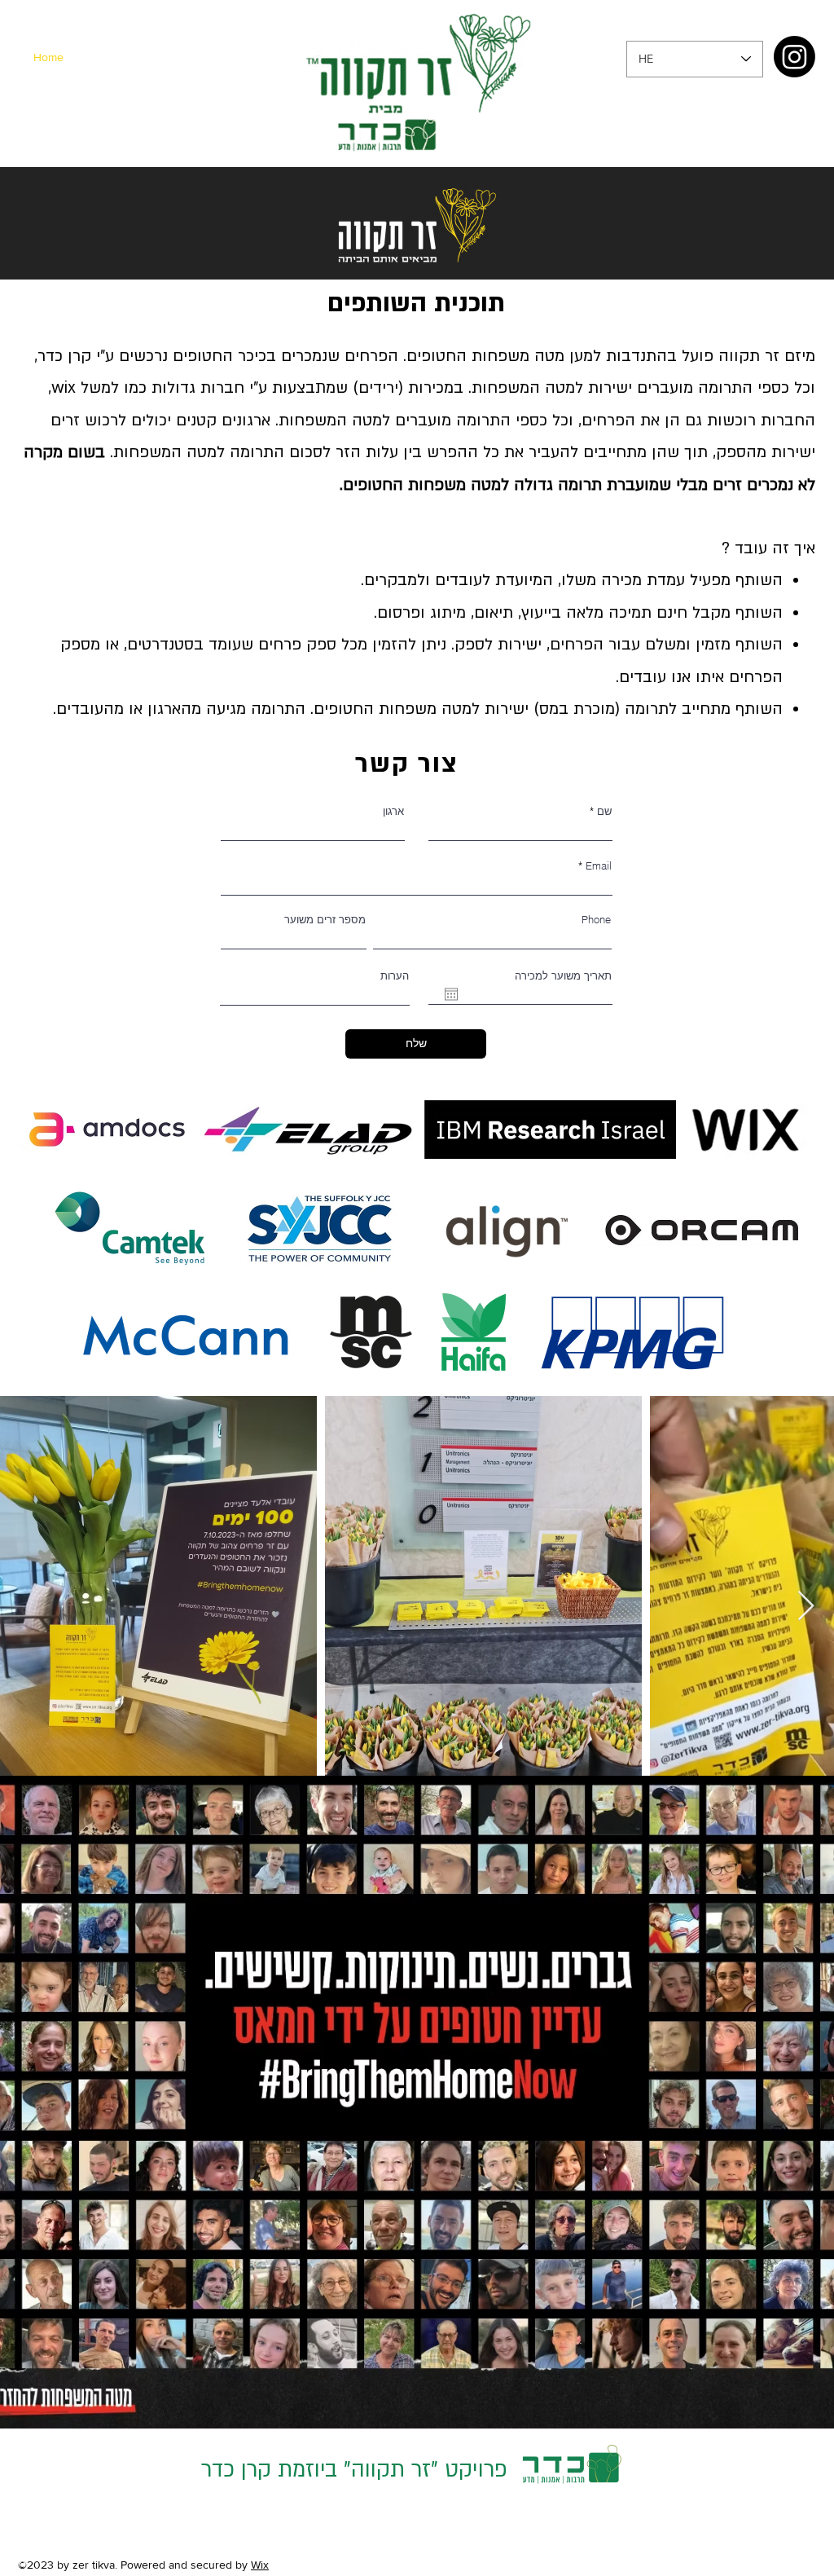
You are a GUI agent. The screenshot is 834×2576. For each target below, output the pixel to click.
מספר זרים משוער (325, 920)
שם (603, 811)
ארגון (393, 811)
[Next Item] (806, 1607)
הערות (395, 976)
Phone (596, 920)
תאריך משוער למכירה (563, 976)
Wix (260, 2565)
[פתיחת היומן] (451, 994)
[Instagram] (794, 57)
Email (599, 866)
